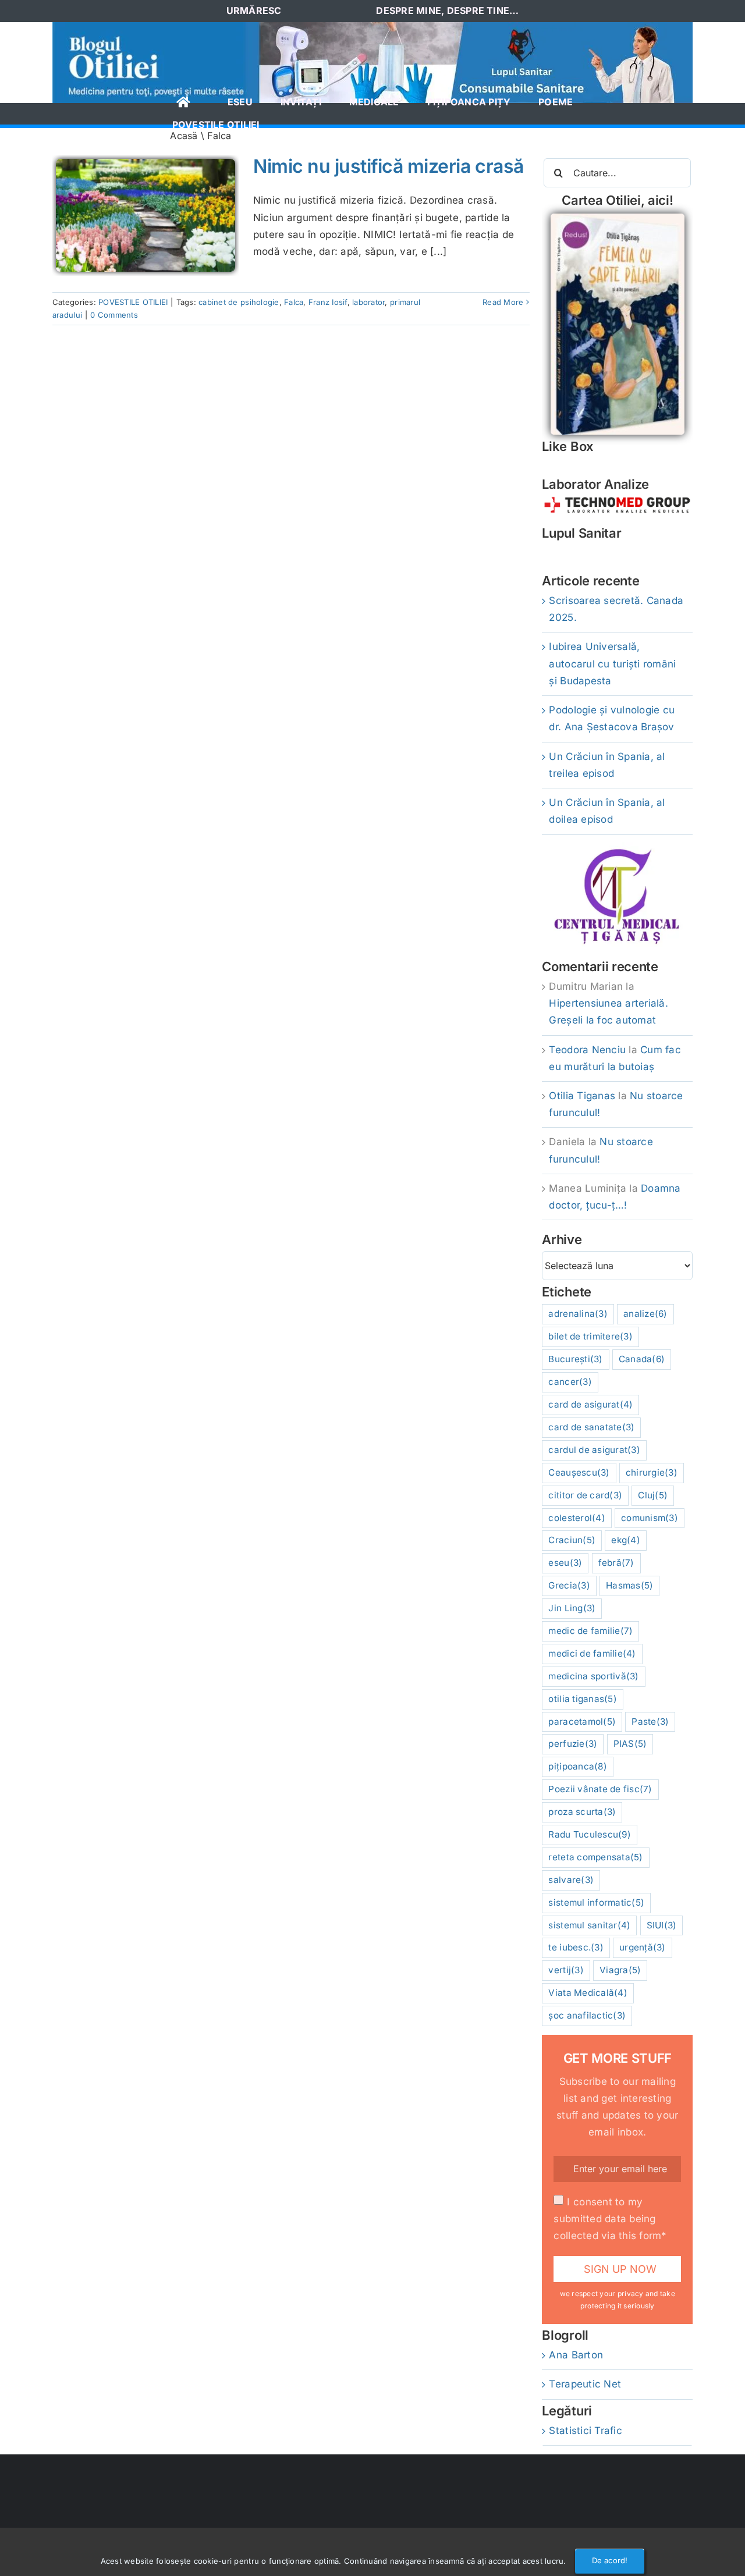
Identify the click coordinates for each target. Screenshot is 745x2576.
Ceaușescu (579, 1472)
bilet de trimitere (590, 1336)
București (575, 1359)
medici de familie (592, 1653)
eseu (565, 1563)
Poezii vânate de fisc (600, 1789)
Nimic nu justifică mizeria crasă (389, 166)
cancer (570, 1382)
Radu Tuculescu (589, 1834)
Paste (650, 1722)
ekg (626, 1540)
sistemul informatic (596, 1902)
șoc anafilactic (587, 2015)
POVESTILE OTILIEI (133, 302)
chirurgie (652, 1472)
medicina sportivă (593, 1676)
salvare (571, 1880)
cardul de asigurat (594, 1450)
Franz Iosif (328, 302)
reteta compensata (595, 1857)
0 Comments (114, 315)
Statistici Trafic (585, 2431)
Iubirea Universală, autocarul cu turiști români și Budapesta (612, 663)
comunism (650, 1518)
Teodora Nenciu (587, 1050)
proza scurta (582, 1812)
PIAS (630, 1744)
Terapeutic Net (585, 2384)
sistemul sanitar (589, 1925)
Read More (503, 302)
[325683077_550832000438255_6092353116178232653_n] (372, 27)
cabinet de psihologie (239, 302)
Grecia (569, 1585)
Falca (294, 302)
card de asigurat (590, 1404)
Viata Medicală (588, 1993)
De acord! (610, 2560)
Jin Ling (572, 1608)
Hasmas (629, 1585)
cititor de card (585, 1495)
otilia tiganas (582, 1699)
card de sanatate (591, 1427)
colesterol (577, 1518)
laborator (368, 302)
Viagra (620, 1970)
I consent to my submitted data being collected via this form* (610, 2219)
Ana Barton (576, 2355)
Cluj (653, 1495)
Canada (642, 1359)
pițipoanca (577, 1766)
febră (616, 1563)
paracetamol (582, 1722)
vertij (566, 1970)
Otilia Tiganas (582, 1096)
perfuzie (573, 1744)
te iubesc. (576, 1947)
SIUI (662, 1925)
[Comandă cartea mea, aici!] (618, 218)
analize (645, 1314)
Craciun (572, 1540)
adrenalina (578, 1314)
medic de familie (590, 1631)
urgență (643, 1947)
